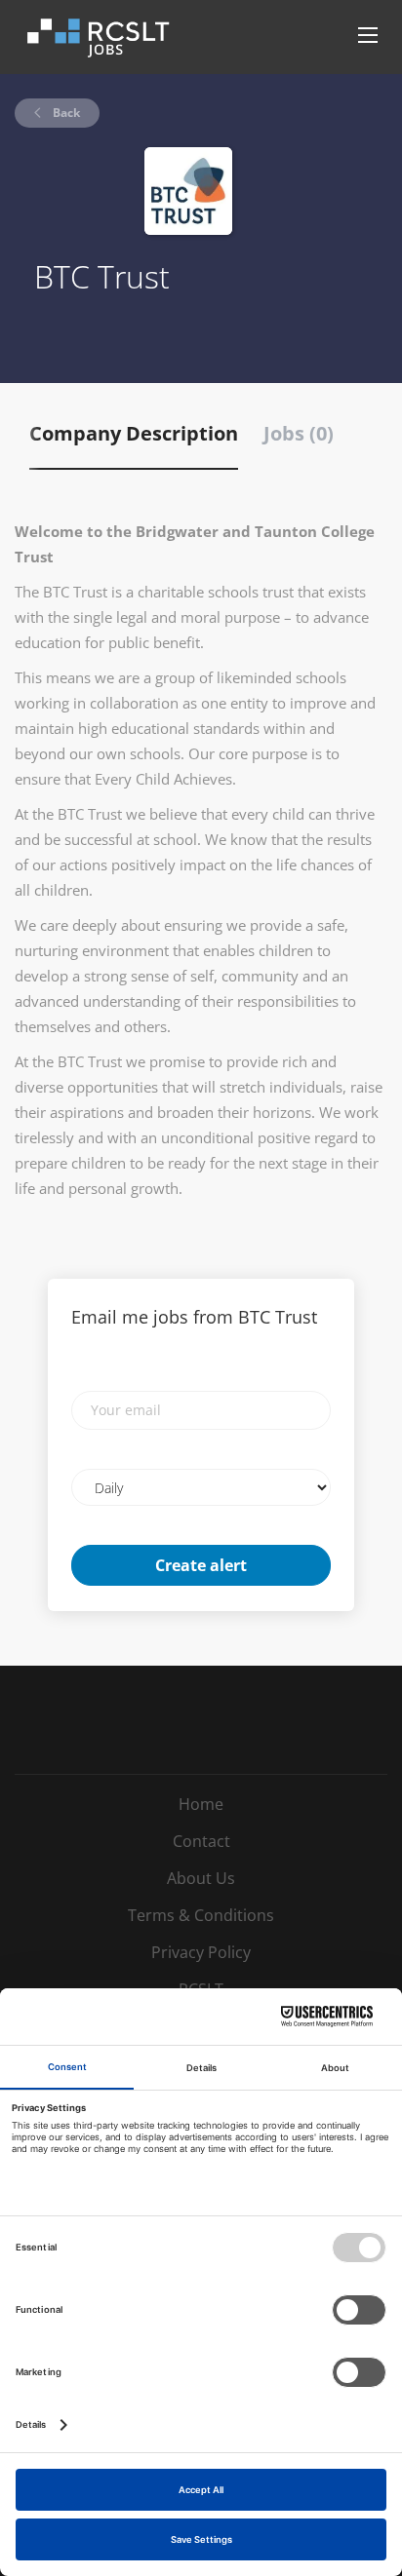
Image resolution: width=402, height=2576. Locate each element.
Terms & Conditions (201, 1915)
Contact (201, 1841)
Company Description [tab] (134, 433)
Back (65, 113)
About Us (201, 1878)
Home (201, 1804)
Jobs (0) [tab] (299, 433)
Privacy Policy (201, 1952)
